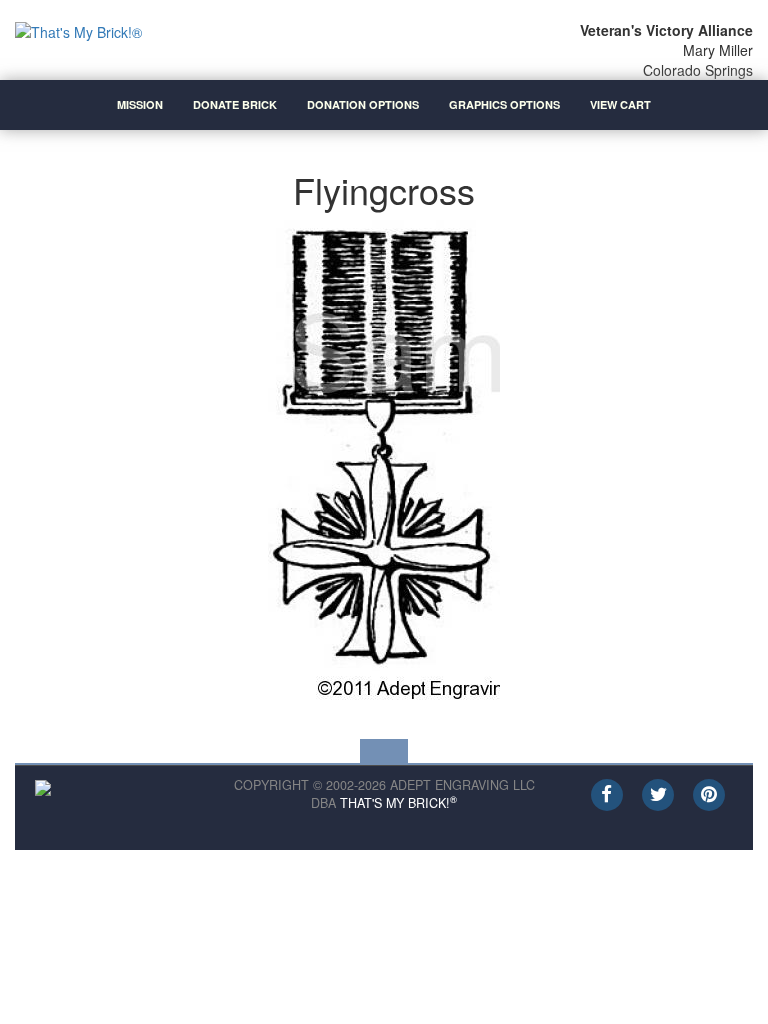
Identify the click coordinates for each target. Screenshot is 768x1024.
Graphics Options (504, 104)
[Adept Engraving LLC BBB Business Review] (43, 786)
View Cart (620, 104)
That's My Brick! (398, 803)
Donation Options (363, 104)
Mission (140, 104)
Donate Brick (235, 104)
